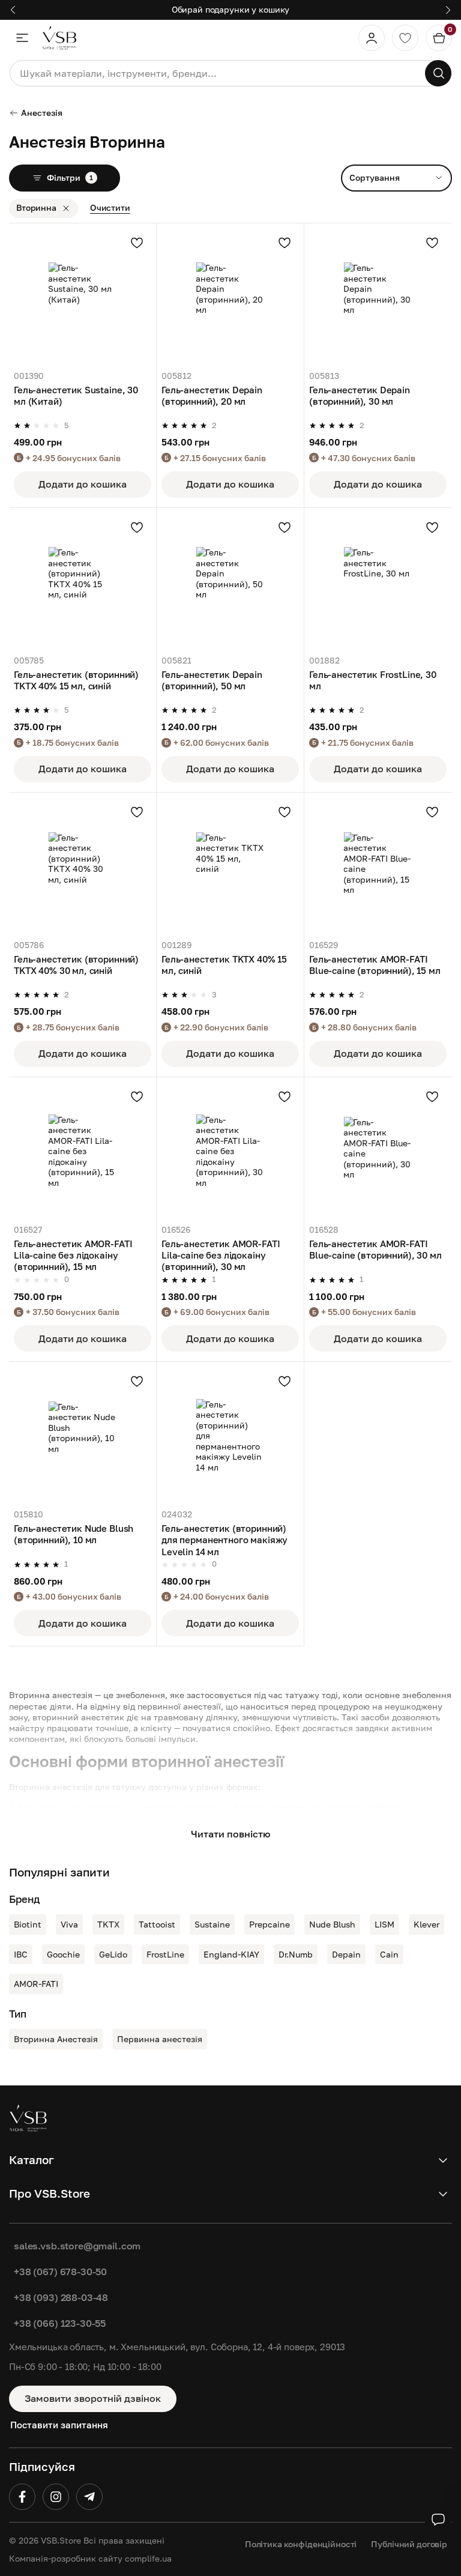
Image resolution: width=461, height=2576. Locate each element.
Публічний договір (409, 2544)
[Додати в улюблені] (137, 243)
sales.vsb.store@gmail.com (77, 2246)
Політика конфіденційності (301, 2544)
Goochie (63, 1954)
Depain (346, 1954)
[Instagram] (56, 2497)
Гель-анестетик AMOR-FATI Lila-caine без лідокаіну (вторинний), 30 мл (221, 1255)
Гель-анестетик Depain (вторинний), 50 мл (212, 680)
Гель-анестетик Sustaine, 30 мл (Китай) (76, 396)
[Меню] (22, 38)
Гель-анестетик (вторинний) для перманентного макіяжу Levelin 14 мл (224, 1540)
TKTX (108, 1924)
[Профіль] (372, 38)
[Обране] (405, 38)
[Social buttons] (438, 2520)
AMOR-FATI (36, 1984)
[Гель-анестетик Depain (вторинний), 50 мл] (230, 582)
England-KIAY (231, 1954)
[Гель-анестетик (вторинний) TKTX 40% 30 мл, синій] (83, 866)
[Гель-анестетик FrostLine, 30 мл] (378, 582)
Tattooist (157, 1924)
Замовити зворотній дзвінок (93, 2398)
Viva (69, 1924)
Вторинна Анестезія (56, 2039)
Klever (426, 1924)
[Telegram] (89, 2497)
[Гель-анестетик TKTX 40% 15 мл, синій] (230, 866)
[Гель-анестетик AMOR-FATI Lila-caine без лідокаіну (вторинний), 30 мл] (230, 1151)
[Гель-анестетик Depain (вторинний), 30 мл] (378, 297)
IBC (21, 1954)
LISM (384, 1924)
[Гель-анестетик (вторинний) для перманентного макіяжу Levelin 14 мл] (230, 1435)
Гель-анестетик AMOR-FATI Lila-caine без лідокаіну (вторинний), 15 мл (73, 1255)
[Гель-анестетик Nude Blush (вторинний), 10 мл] (83, 1435)
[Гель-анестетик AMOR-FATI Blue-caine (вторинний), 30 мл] (378, 1151)
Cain (389, 1954)
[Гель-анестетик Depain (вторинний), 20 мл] (230, 297)
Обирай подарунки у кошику (231, 9)
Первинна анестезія (160, 2039)
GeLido (113, 1954)
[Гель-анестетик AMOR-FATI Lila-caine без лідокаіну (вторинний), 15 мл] (83, 1151)
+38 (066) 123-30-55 (60, 2323)
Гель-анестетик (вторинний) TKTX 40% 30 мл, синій (76, 965)
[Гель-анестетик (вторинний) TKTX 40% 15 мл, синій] (83, 582)
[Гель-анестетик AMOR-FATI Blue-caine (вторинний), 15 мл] (378, 866)
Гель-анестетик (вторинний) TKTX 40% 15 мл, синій (76, 680)
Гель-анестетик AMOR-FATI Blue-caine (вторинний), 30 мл (375, 1250)
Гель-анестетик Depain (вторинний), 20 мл (212, 396)
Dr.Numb (296, 1954)
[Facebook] (22, 2497)
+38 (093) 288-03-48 (61, 2297)
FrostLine (165, 1954)
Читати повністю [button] (230, 1834)
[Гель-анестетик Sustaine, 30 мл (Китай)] (83, 297)
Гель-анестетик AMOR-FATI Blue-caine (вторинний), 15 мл (375, 965)
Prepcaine (270, 1924)
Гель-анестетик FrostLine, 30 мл (373, 680)
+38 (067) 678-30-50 (60, 2272)
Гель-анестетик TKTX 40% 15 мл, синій (224, 965)
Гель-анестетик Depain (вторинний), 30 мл (360, 396)
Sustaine (212, 1924)
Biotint (28, 1924)
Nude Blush (332, 1924)
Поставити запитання (59, 2425)
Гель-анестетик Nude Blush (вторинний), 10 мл (74, 1534)
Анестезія (42, 113)
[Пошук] (438, 73)
